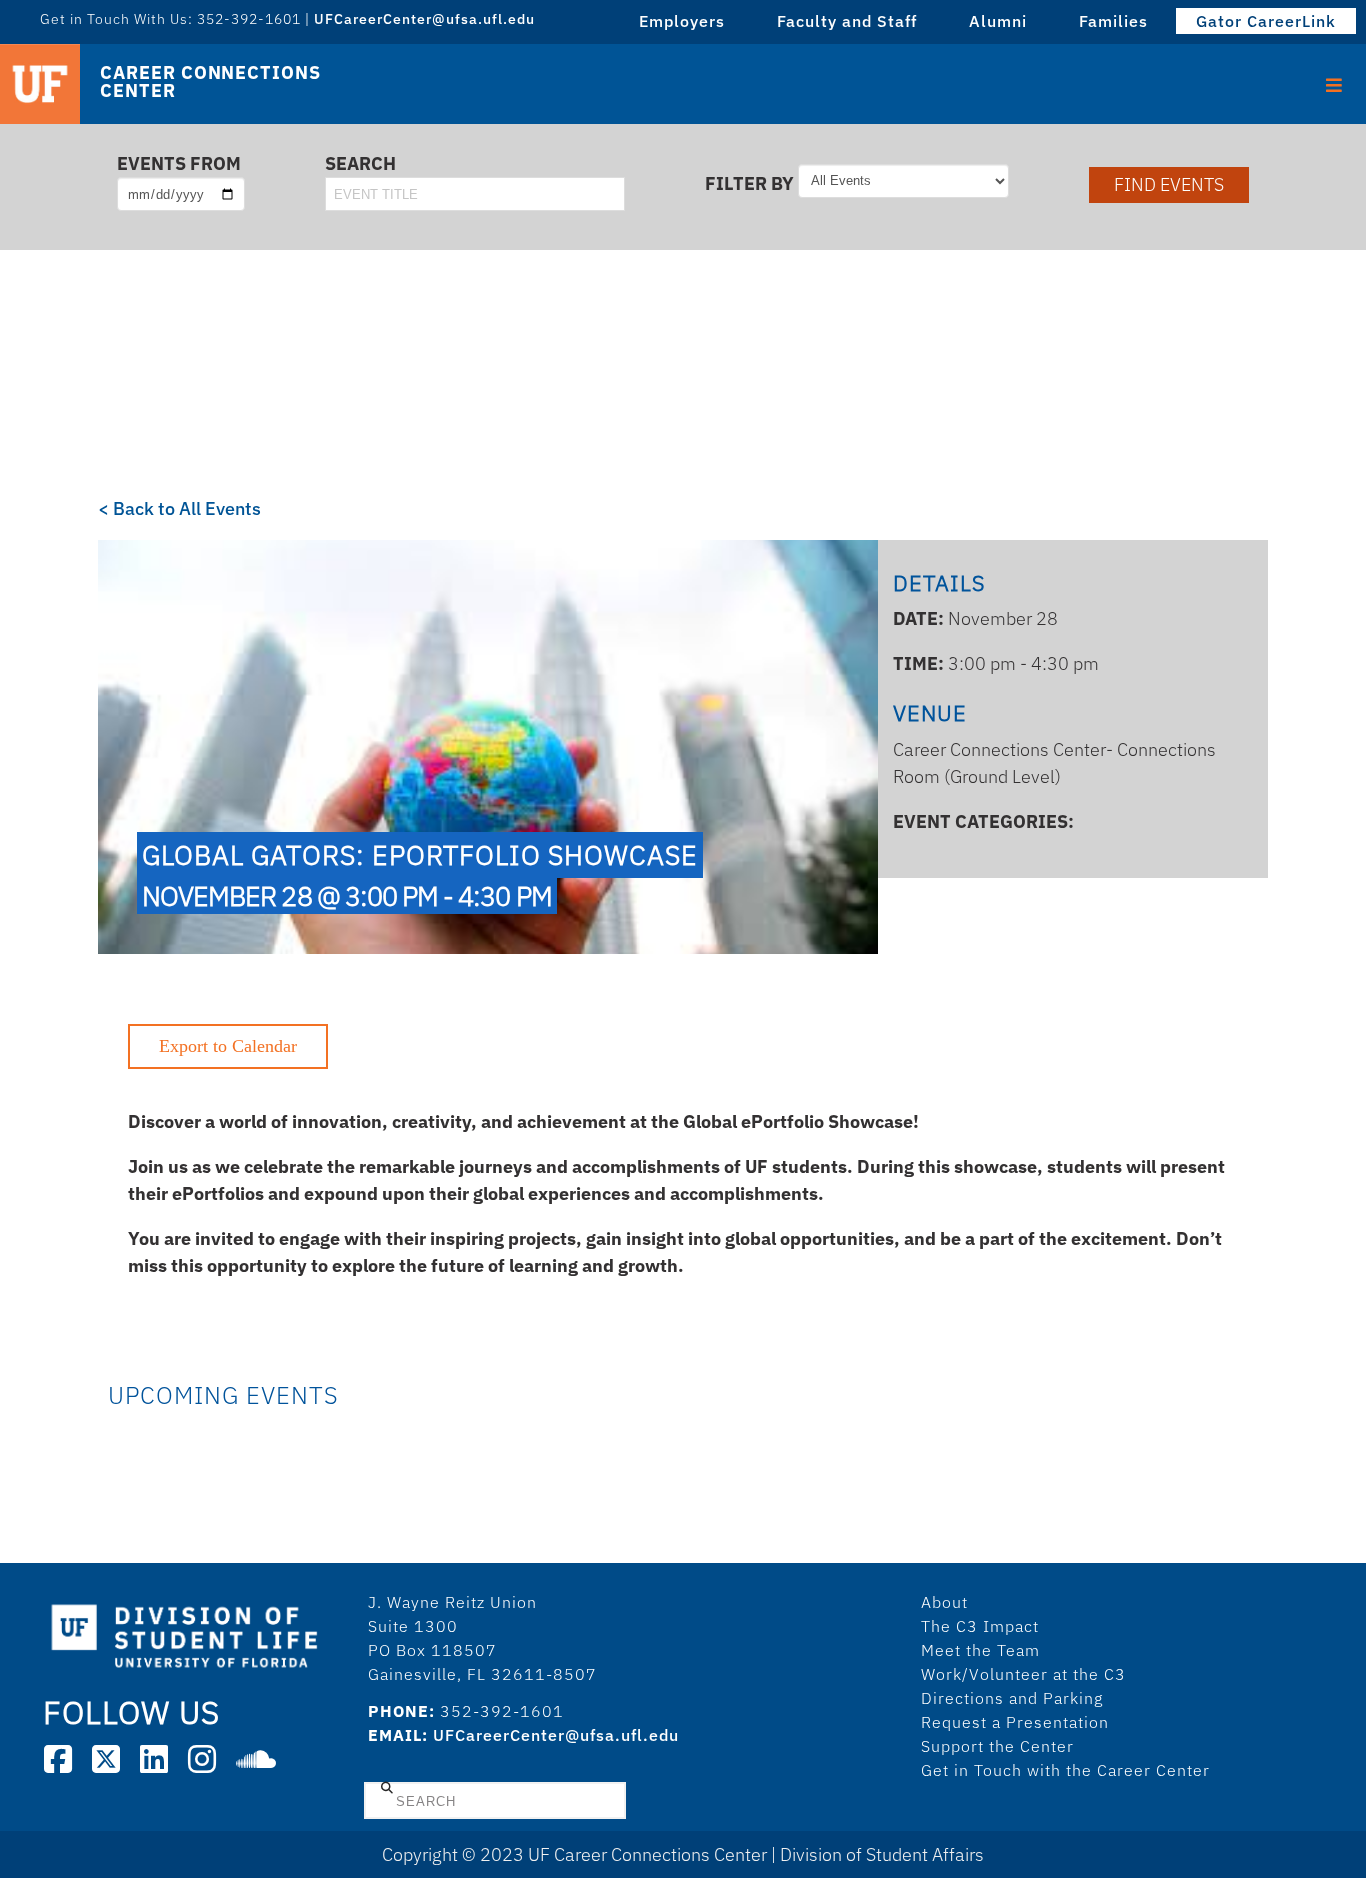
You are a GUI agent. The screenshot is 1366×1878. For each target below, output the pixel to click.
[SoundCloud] (256, 1759)
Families (1113, 21)
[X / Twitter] (106, 1759)
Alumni (998, 21)
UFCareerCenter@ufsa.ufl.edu (556, 1735)
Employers (682, 21)
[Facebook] (58, 1759)
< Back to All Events (179, 508)
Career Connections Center (210, 82)
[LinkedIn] (154, 1759)
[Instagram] (202, 1759)
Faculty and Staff (847, 21)
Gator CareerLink (1266, 21)
